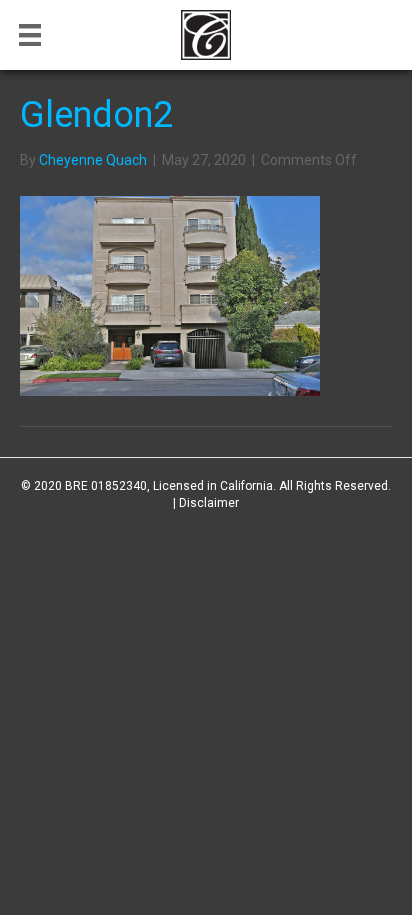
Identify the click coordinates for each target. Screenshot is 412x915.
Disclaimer (209, 503)
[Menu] (30, 35)
